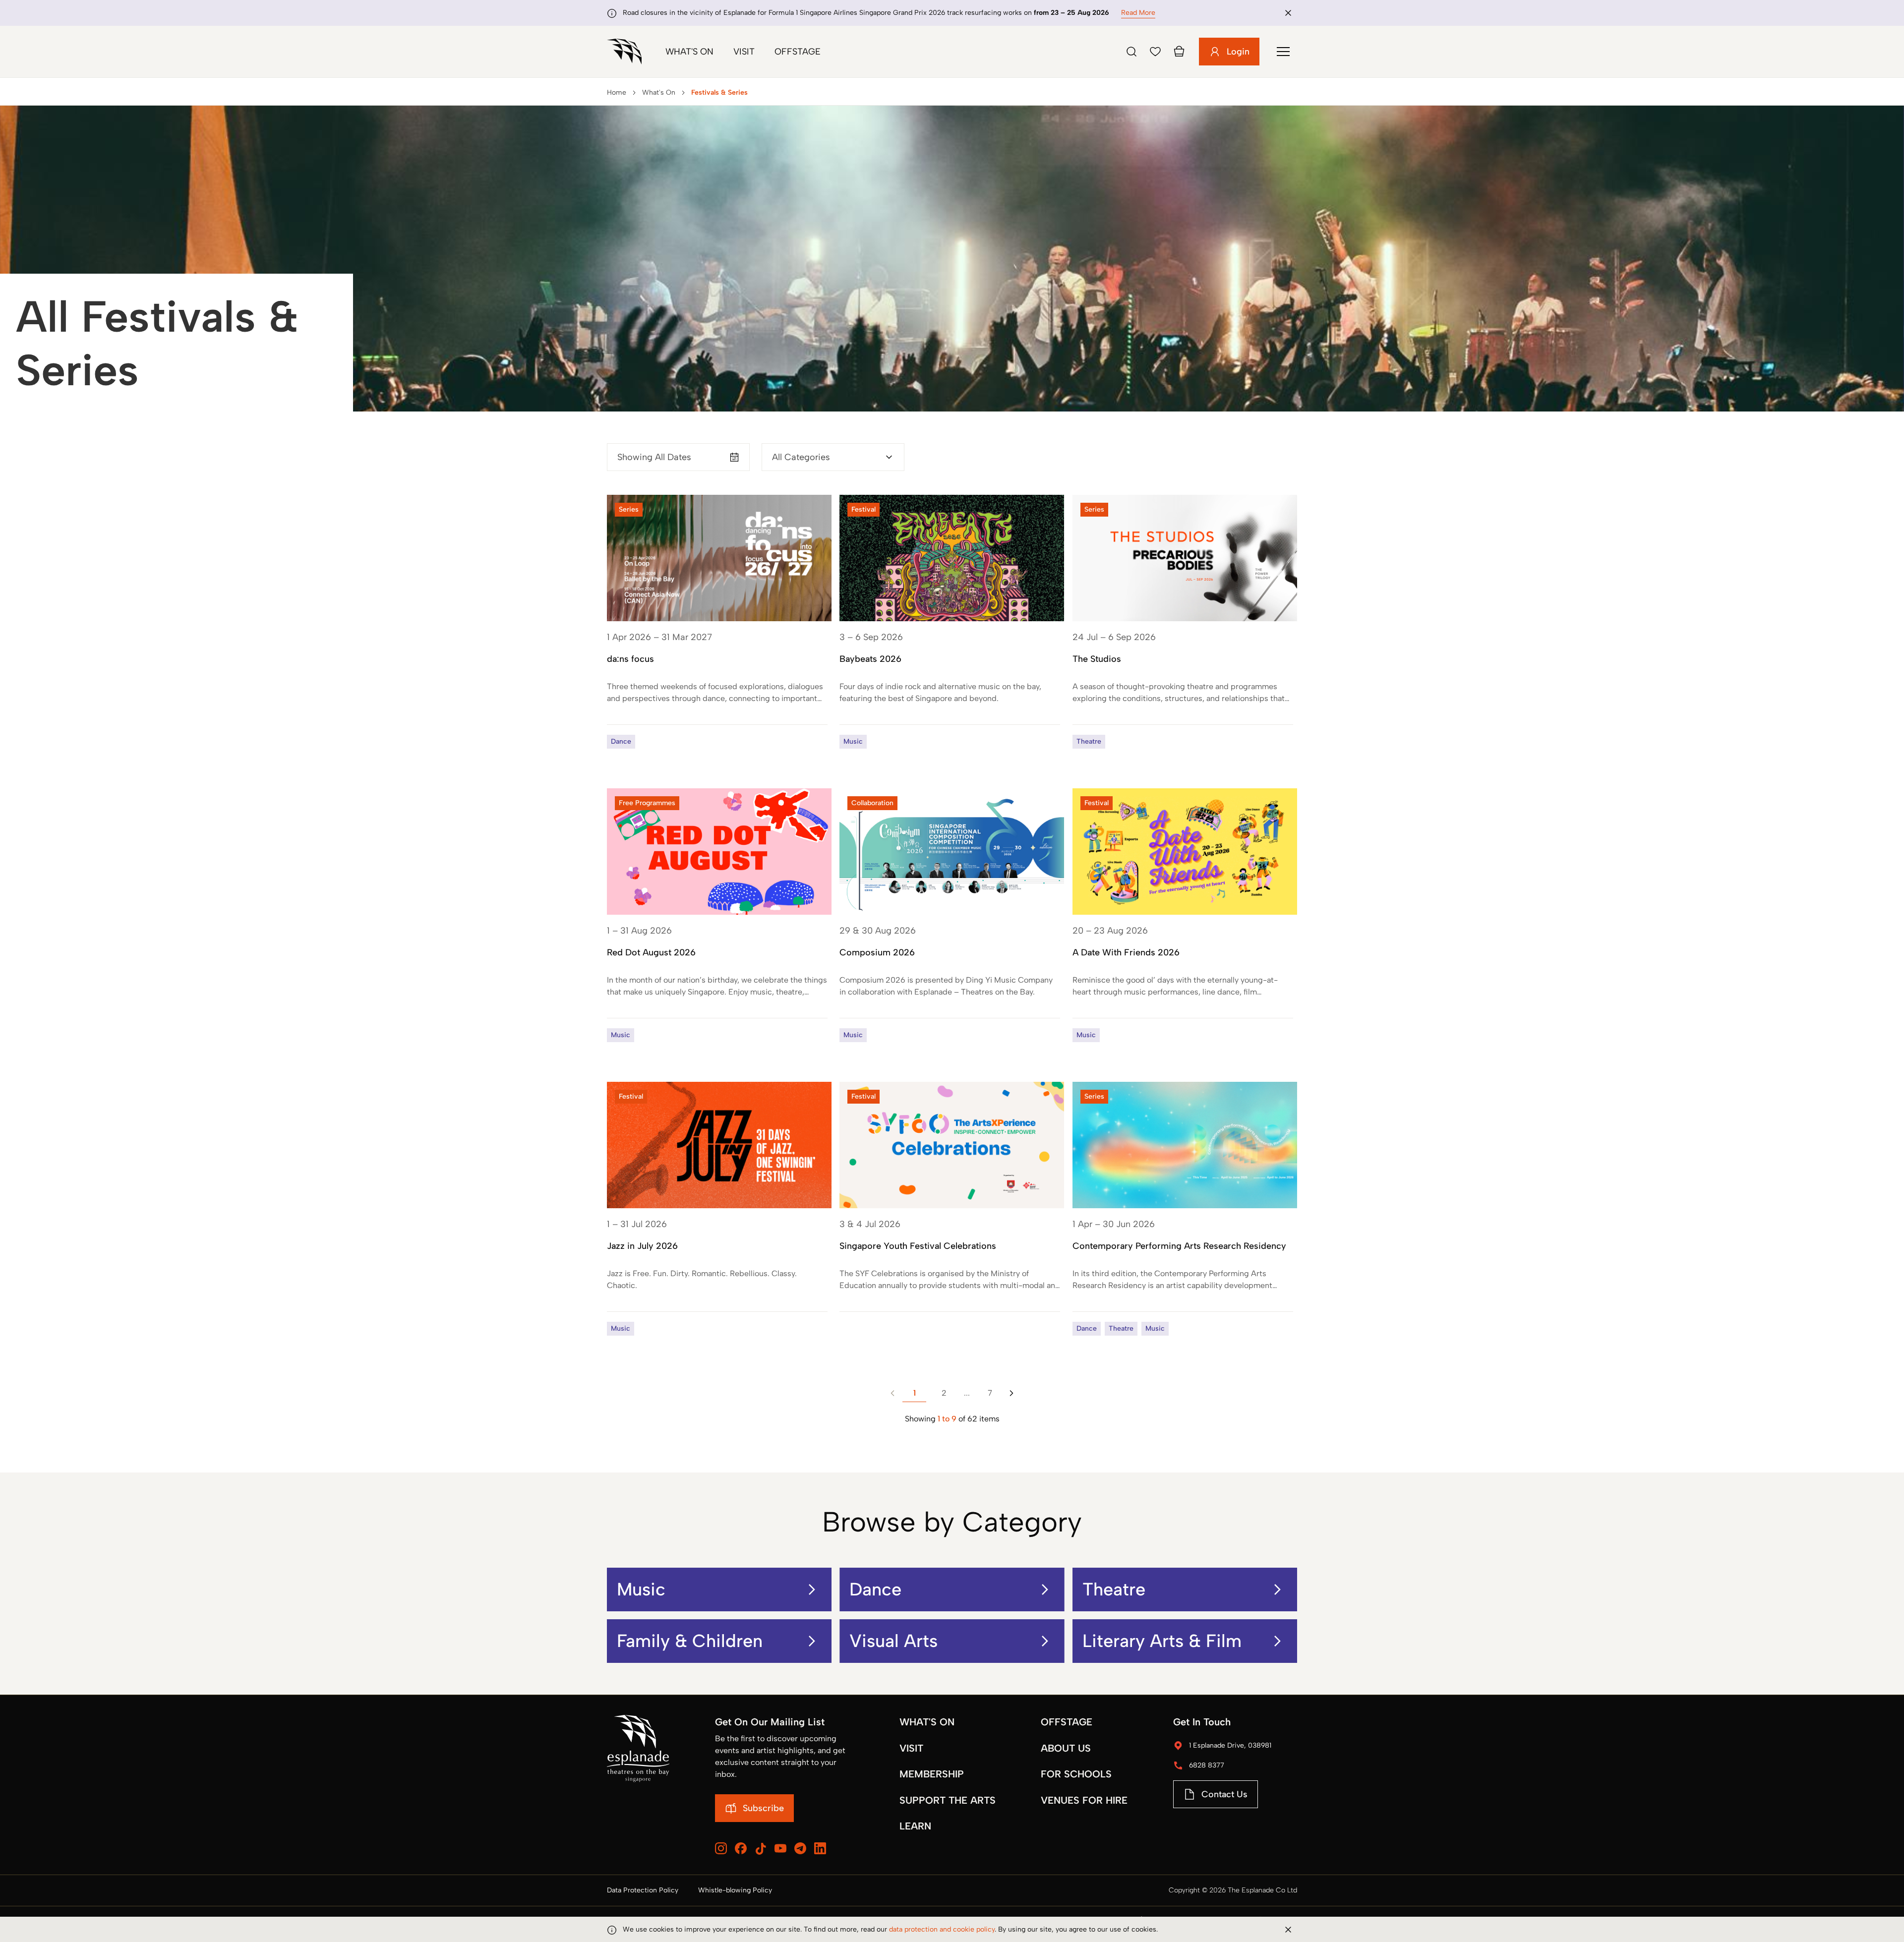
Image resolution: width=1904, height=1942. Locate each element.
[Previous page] (892, 1393)
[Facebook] (741, 1848)
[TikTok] (761, 1849)
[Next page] (1011, 1393)
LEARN (915, 1826)
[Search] (1131, 52)
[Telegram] (800, 1848)
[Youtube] (780, 1848)
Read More (1138, 13)
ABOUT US (1066, 1748)
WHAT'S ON (927, 1722)
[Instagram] (721, 1848)
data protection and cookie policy (942, 1929)
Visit (744, 52)
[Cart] (1179, 52)
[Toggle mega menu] (1283, 52)
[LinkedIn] (820, 1848)
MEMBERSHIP (932, 1774)
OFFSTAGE (1067, 1722)
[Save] (1155, 52)
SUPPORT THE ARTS (948, 1800)
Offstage (798, 52)
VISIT (911, 1748)
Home (617, 92)
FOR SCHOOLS (1076, 1774)
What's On (689, 52)
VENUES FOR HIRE (1084, 1800)
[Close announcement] (1288, 13)
